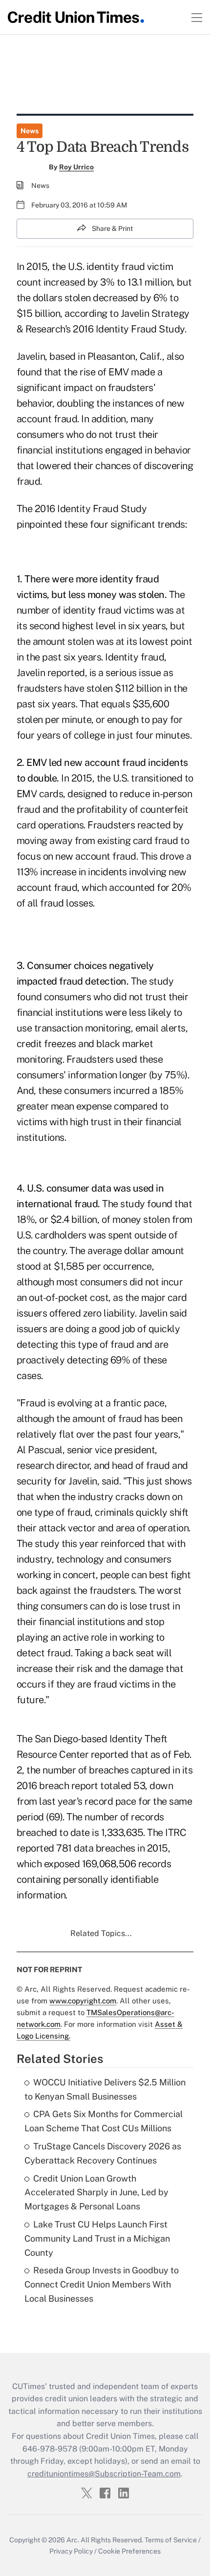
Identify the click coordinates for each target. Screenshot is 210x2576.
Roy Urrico (76, 167)
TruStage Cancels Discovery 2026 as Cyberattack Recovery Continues (103, 2153)
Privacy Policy (71, 2551)
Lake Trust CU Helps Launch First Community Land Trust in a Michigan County (97, 2238)
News (30, 131)
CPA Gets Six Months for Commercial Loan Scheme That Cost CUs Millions (104, 2121)
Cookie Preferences (129, 2551)
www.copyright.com (83, 2001)
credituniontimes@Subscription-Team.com (104, 2474)
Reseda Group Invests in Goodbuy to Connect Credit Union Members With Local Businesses (102, 2284)
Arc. (73, 2540)
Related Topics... (101, 1933)
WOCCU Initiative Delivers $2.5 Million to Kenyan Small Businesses (105, 2089)
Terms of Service (171, 2540)
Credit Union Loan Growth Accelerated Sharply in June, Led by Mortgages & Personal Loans (96, 2193)
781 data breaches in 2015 (112, 1848)
